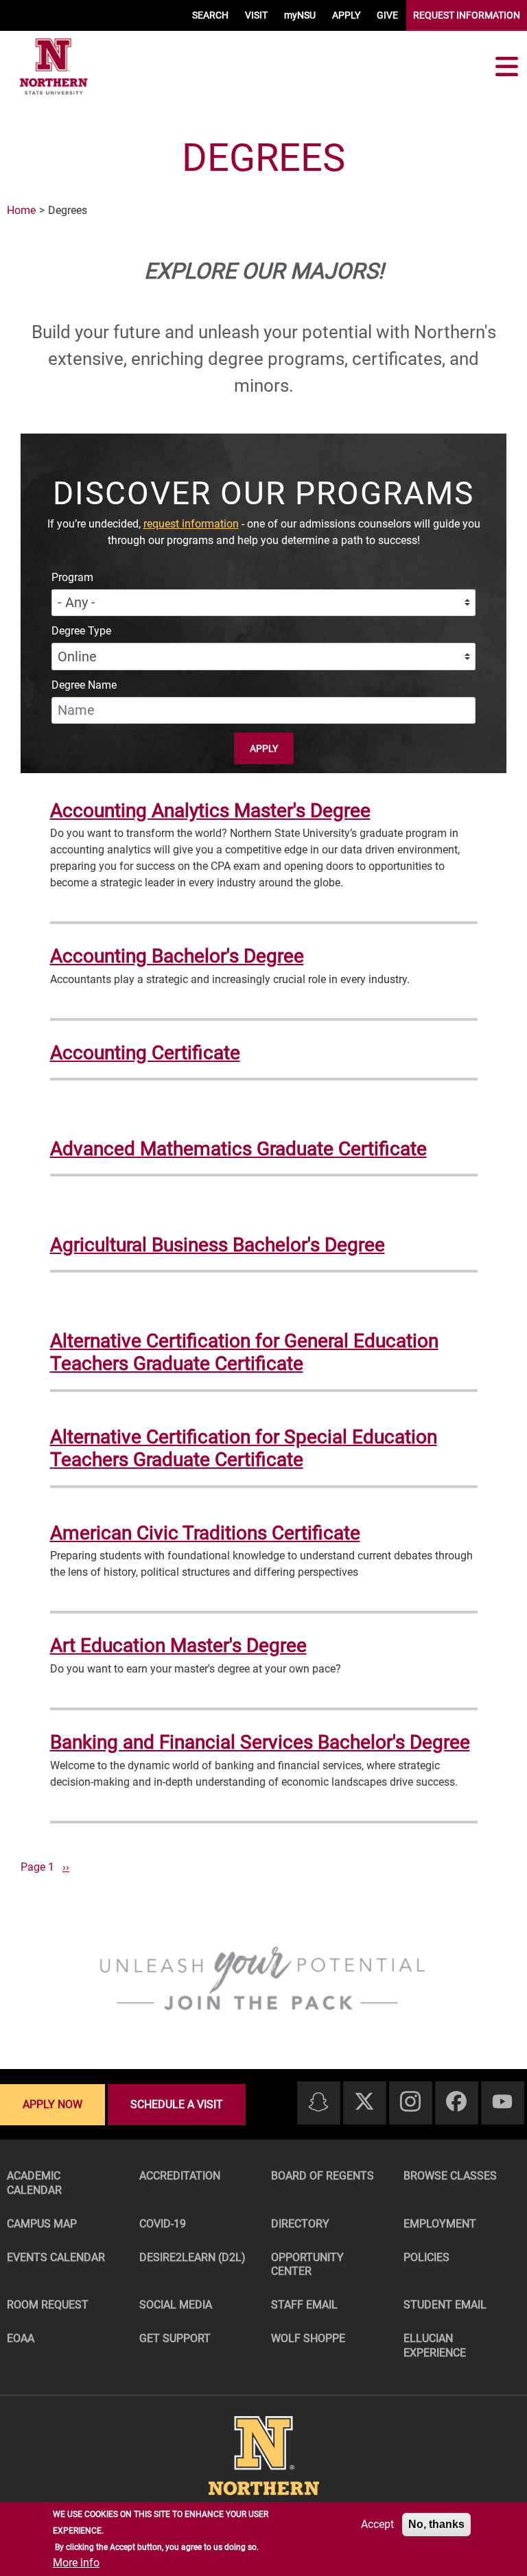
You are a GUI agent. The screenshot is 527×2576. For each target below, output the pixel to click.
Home (21, 210)
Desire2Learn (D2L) (192, 2257)
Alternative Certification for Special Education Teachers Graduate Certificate (244, 1449)
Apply (264, 748)
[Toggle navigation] (506, 67)
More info (76, 2563)
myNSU (300, 15)
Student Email (445, 2305)
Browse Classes (450, 2176)
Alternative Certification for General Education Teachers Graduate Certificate (244, 1352)
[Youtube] (502, 2102)
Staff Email (304, 2305)
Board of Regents (323, 2176)
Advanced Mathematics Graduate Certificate (238, 1149)
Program (72, 577)
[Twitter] (364, 2102)
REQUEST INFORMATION (467, 15)
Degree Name (84, 685)
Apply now (52, 2104)
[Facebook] (456, 2102)
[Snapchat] (318, 2103)
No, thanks (436, 2524)
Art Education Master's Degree (178, 1645)
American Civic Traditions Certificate (205, 1533)
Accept (377, 2524)
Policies (426, 2257)
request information (191, 524)
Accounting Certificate (145, 1053)
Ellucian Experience (435, 2345)
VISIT (256, 15)
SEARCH (210, 15)
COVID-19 (163, 2224)
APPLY (346, 15)
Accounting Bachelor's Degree (177, 956)
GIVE (387, 15)
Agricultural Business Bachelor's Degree (218, 1245)
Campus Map (42, 2224)
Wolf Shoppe (308, 2338)
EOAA (21, 2338)
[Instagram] (410, 2102)
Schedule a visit (177, 2104)
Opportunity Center (307, 2265)
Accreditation (180, 2176)
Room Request (48, 2305)
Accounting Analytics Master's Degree (210, 811)
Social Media (176, 2305)
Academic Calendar (34, 2183)
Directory (300, 2224)
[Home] (54, 67)
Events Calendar (56, 2257)
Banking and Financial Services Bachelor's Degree (260, 1742)
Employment (440, 2224)
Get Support (175, 2338)
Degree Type (81, 631)
